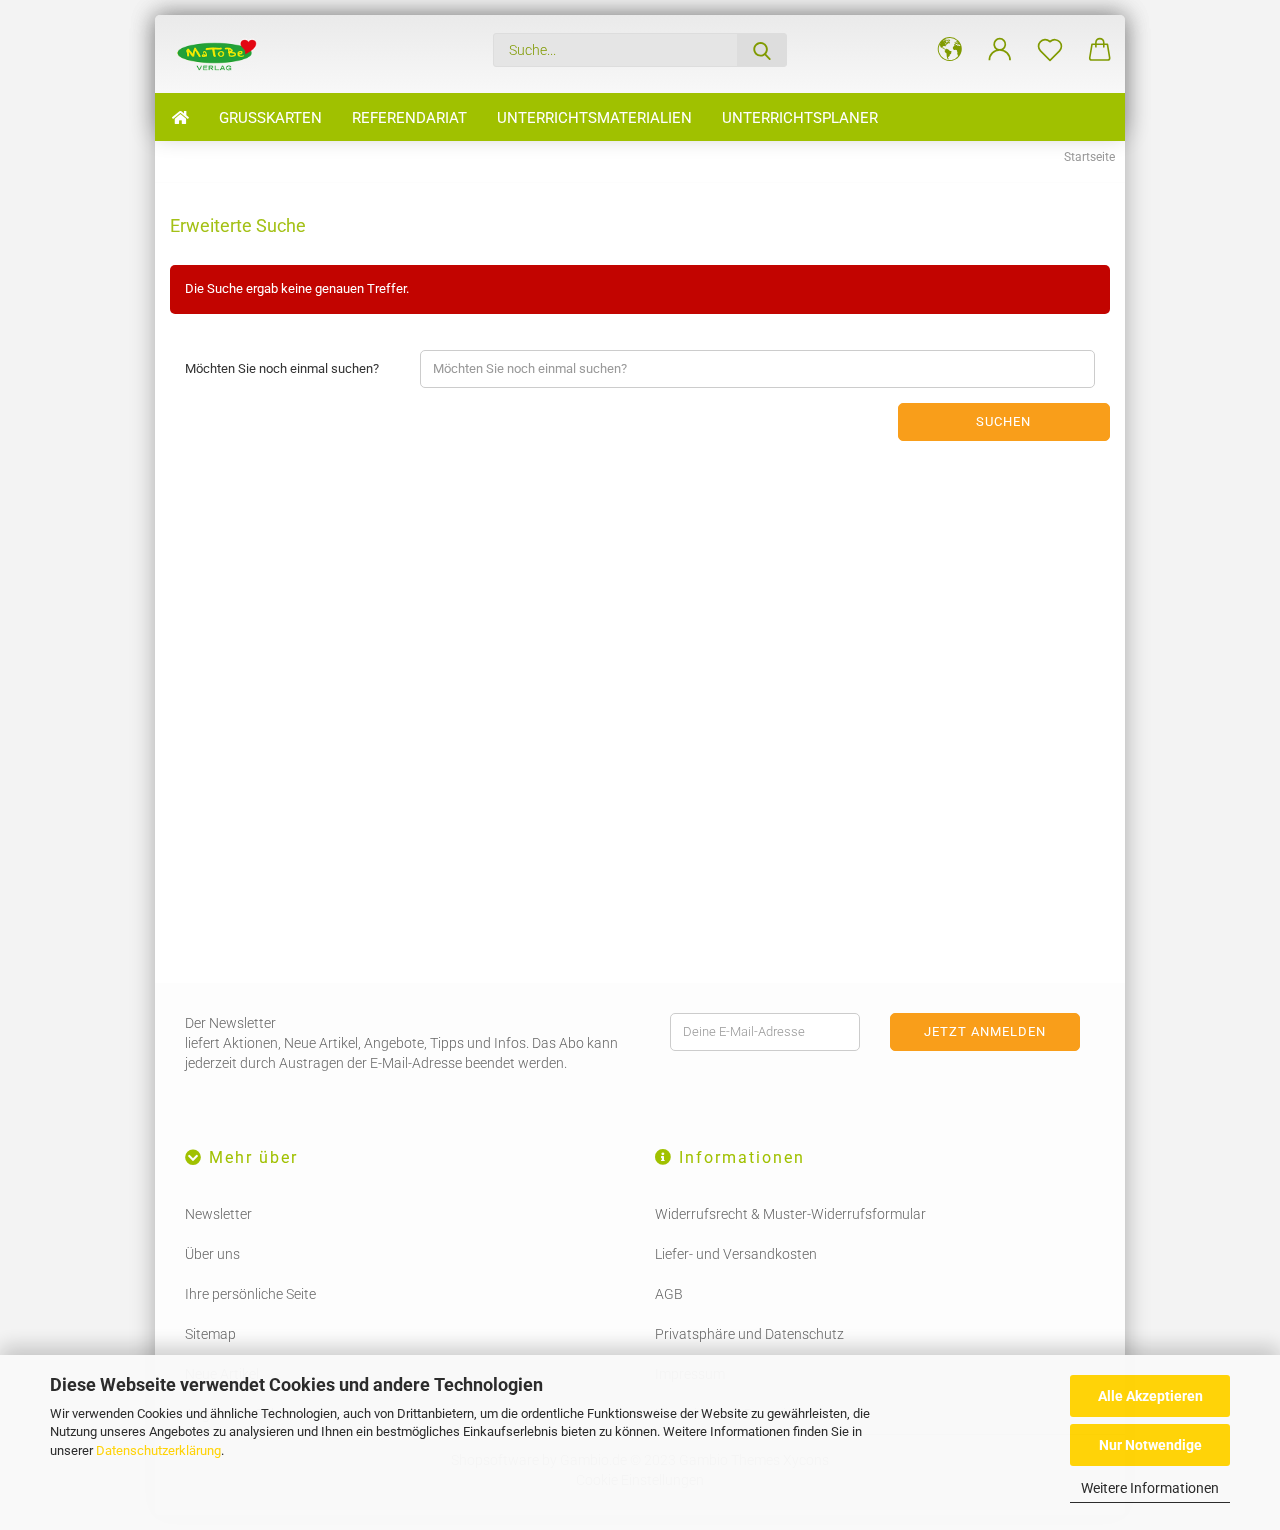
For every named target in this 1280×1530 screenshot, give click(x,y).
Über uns (212, 1254)
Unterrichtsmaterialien (594, 118)
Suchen (1003, 421)
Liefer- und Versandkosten (736, 1254)
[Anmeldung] (1000, 50)
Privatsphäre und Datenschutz (749, 1334)
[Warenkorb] (1100, 50)
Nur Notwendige (1150, 1445)
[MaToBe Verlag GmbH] (216, 54)
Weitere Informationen (1150, 1488)
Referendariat (409, 118)
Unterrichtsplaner (800, 118)
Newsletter (218, 1214)
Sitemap (210, 1334)
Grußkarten (270, 118)
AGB (669, 1294)
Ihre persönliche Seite (250, 1294)
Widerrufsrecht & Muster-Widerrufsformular (790, 1214)
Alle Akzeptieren (1150, 1396)
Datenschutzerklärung (158, 1450)
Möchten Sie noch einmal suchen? (282, 368)
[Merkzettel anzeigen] (1050, 50)
